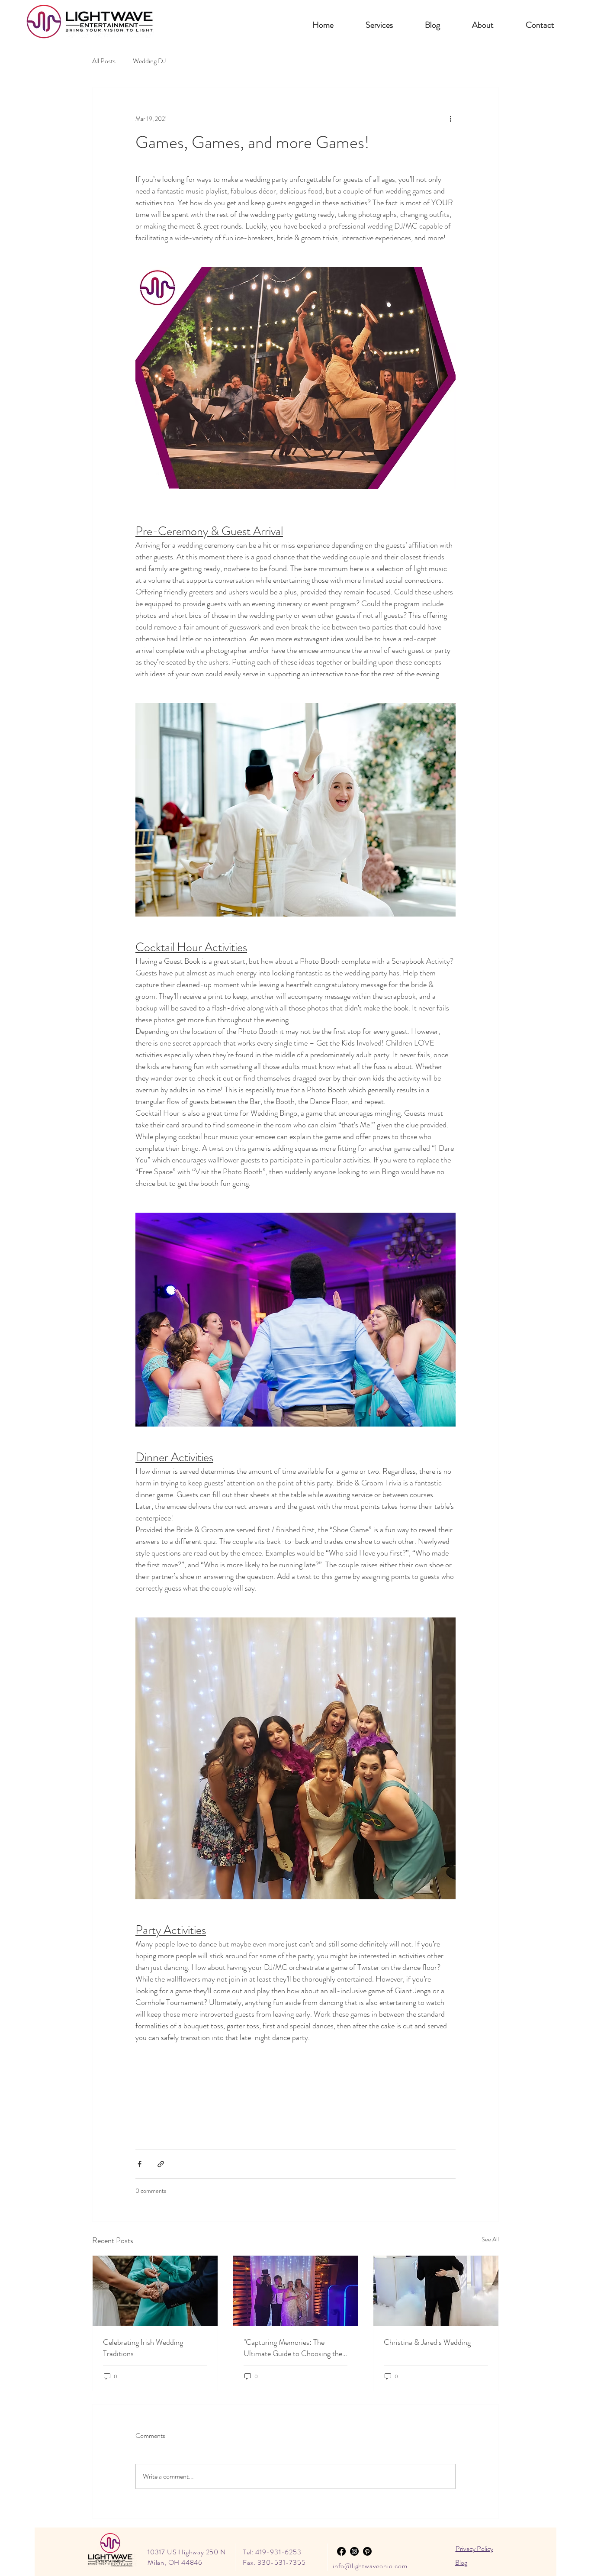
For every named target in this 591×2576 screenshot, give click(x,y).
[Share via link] (161, 2164)
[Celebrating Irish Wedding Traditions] (155, 2291)
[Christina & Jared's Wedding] (436, 2291)
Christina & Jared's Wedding (427, 2342)
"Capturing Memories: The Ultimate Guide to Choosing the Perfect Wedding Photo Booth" (293, 2348)
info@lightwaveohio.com (370, 2566)
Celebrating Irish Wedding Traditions (143, 2348)
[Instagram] (354, 2551)
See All (490, 2239)
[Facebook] (341, 2551)
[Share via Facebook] (140, 2164)
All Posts (104, 61)
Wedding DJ (149, 61)
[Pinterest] (367, 2551)
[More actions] (450, 119)
